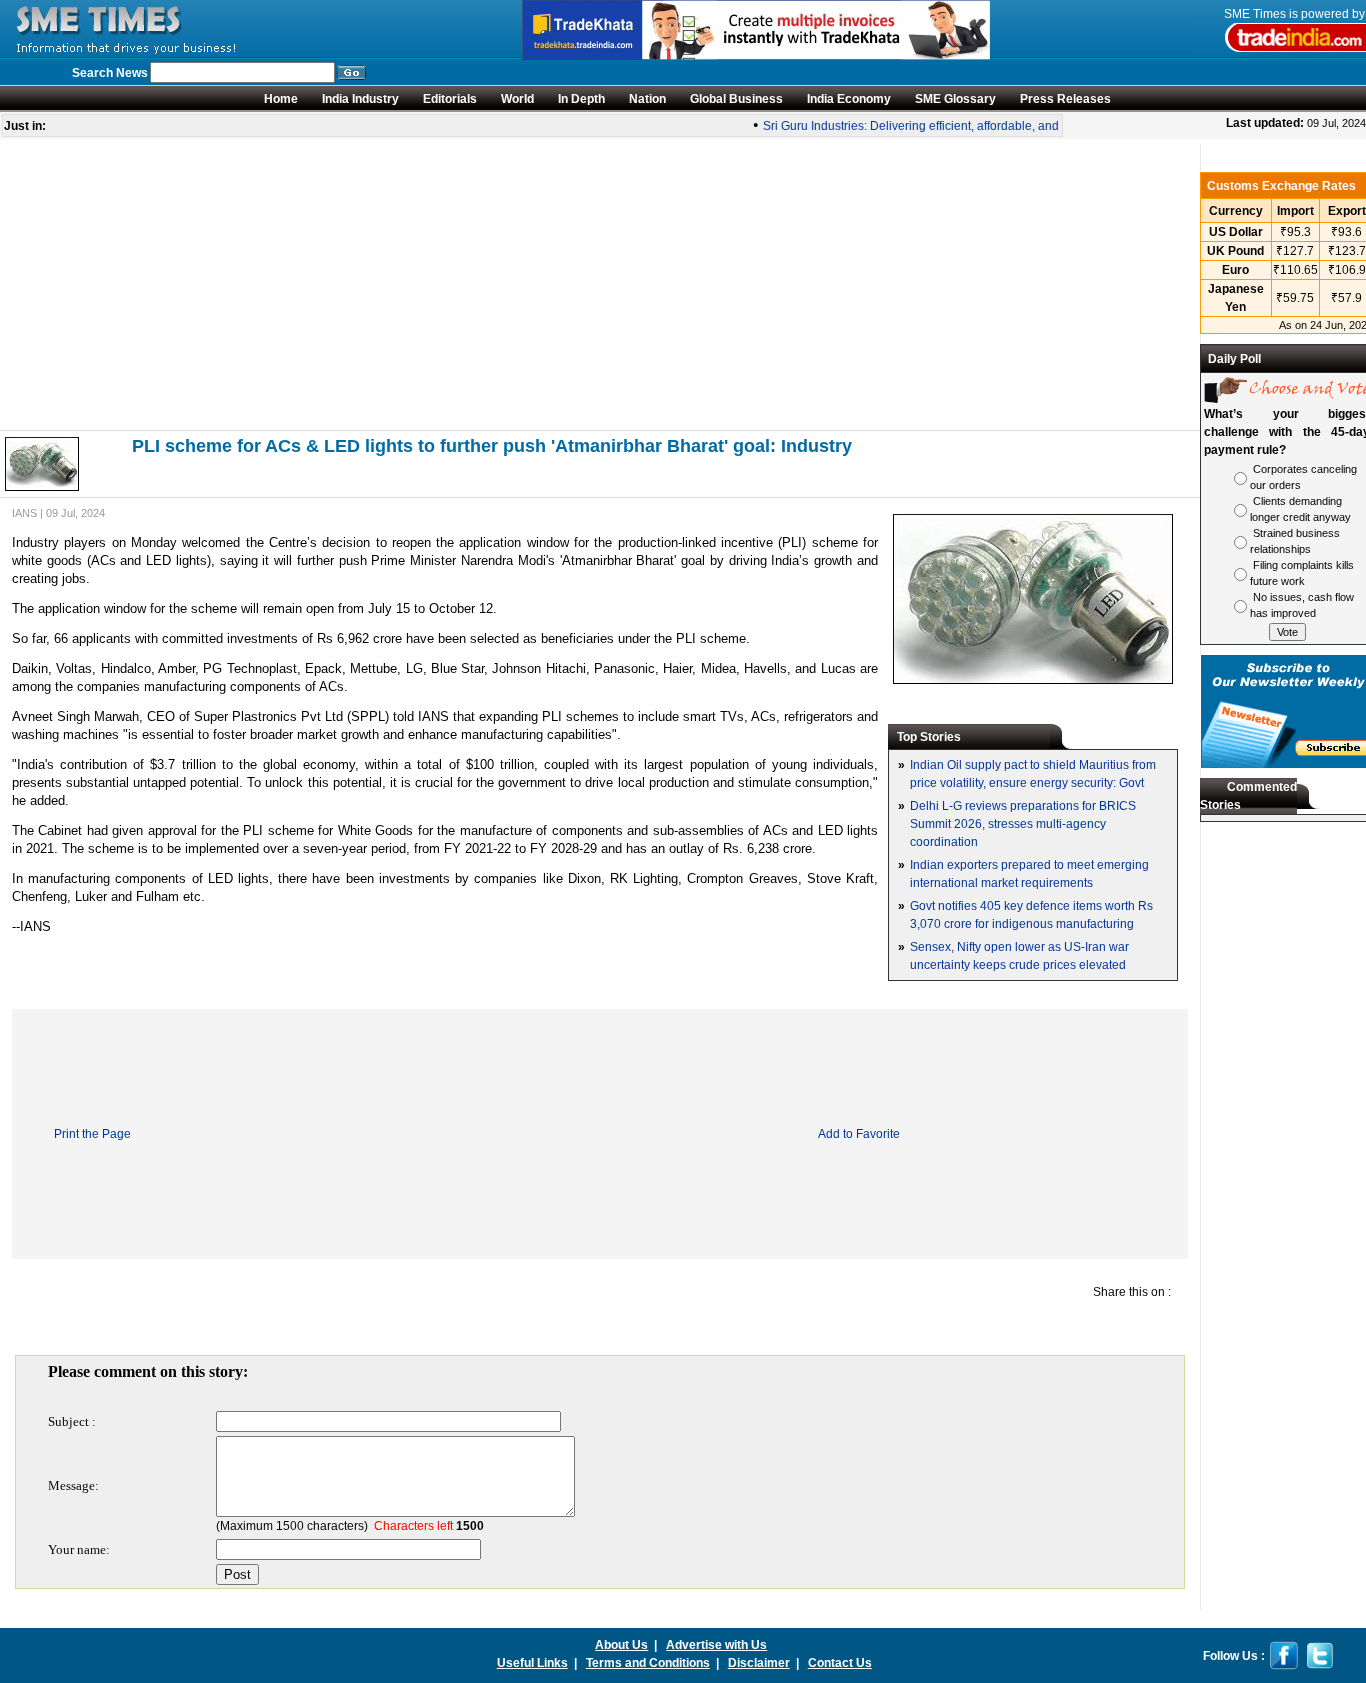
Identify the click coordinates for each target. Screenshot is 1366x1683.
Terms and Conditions (648, 1663)
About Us (621, 1645)
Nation (647, 99)
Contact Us (840, 1663)
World (517, 99)
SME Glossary (955, 99)
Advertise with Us (716, 1645)
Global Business (736, 99)
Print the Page (92, 1134)
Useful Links (532, 1663)
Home (281, 99)
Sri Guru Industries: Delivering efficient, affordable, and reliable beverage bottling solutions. (999, 126)
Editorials (450, 99)
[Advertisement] (600, 284)
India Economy (849, 99)
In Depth (581, 99)
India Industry (360, 99)
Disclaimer (759, 1663)
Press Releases (1065, 99)
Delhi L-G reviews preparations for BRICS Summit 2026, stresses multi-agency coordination (1023, 824)
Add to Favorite (859, 1134)
